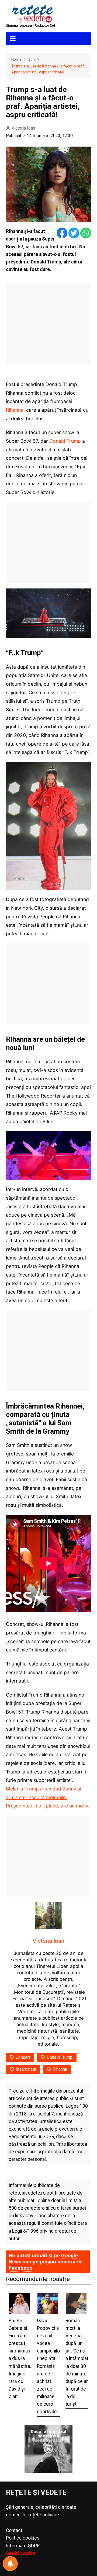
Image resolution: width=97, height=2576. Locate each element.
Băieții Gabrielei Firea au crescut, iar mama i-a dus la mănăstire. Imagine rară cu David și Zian (20, 2359)
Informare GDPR (23, 2546)
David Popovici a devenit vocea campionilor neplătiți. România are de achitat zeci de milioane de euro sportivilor (48, 2366)
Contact (14, 2530)
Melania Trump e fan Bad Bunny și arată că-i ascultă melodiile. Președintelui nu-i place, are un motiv (47, 1797)
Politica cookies (23, 2538)
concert (23, 2057)
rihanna (60, 2069)
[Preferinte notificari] (10, 2564)
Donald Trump (65, 441)
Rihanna (15, 410)
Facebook (20, 2268)
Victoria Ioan (23, 128)
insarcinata (26, 2069)
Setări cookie (21, 2553)
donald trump (60, 2057)
